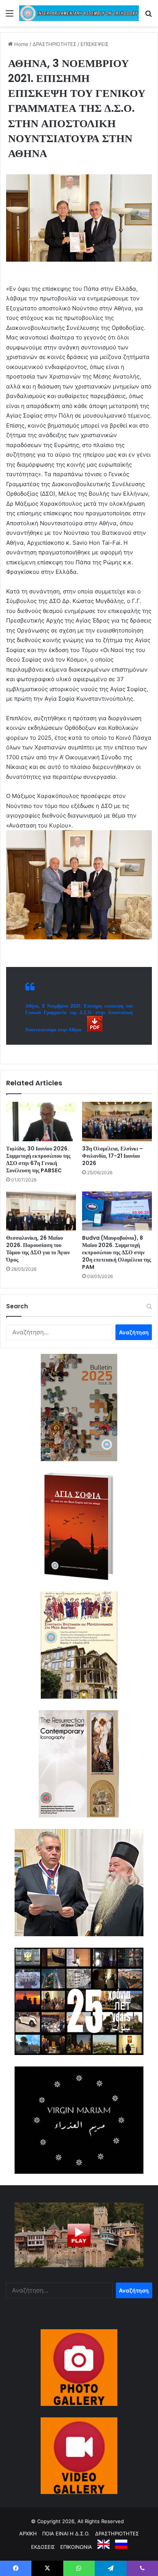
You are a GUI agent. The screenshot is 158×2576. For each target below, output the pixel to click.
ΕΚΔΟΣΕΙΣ (43, 2547)
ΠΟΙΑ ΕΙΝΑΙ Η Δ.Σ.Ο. (66, 2533)
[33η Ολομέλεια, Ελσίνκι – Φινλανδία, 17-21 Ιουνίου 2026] (117, 1122)
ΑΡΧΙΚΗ (28, 2533)
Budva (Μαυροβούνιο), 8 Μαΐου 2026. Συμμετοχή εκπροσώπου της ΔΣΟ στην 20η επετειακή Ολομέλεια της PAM (117, 1252)
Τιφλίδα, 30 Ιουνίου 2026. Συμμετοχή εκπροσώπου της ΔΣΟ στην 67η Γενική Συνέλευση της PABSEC (38, 1159)
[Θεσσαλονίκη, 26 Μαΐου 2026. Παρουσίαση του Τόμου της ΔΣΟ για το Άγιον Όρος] (41, 1211)
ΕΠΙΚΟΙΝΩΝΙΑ (76, 2547)
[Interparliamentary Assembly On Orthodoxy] (79, 13)
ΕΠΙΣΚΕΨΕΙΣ (95, 44)
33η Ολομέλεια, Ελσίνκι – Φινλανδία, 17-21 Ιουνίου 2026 (113, 1156)
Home (21, 44)
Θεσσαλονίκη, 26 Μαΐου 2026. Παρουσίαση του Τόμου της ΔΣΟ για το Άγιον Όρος (38, 1249)
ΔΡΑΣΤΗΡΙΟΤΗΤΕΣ (54, 44)
